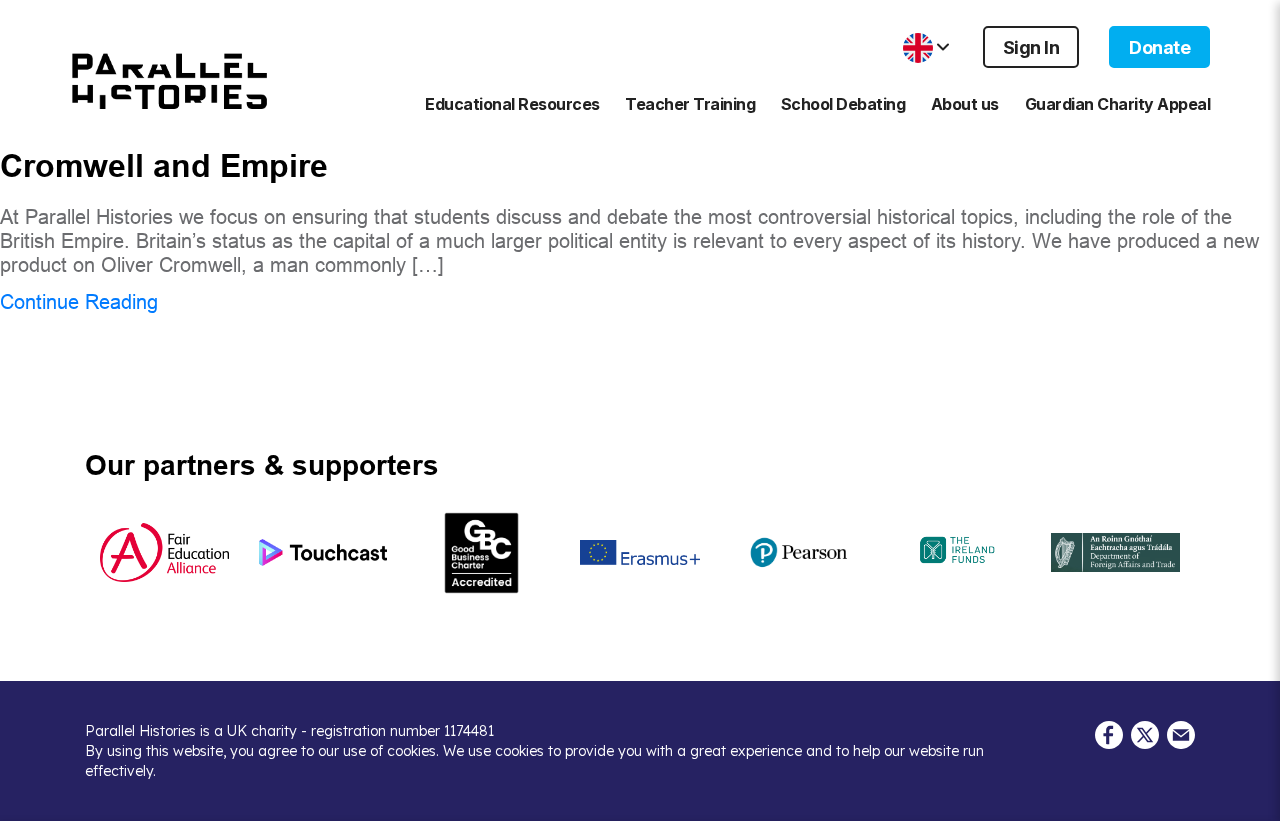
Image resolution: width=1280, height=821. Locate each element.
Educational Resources (512, 104)
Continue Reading (79, 302)
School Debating (843, 104)
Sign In (1031, 47)
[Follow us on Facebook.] (1109, 733)
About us (965, 104)
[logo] (170, 88)
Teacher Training (690, 104)
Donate (1159, 47)
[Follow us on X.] (1145, 733)
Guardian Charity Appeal (1118, 104)
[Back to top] (1250, 796)
